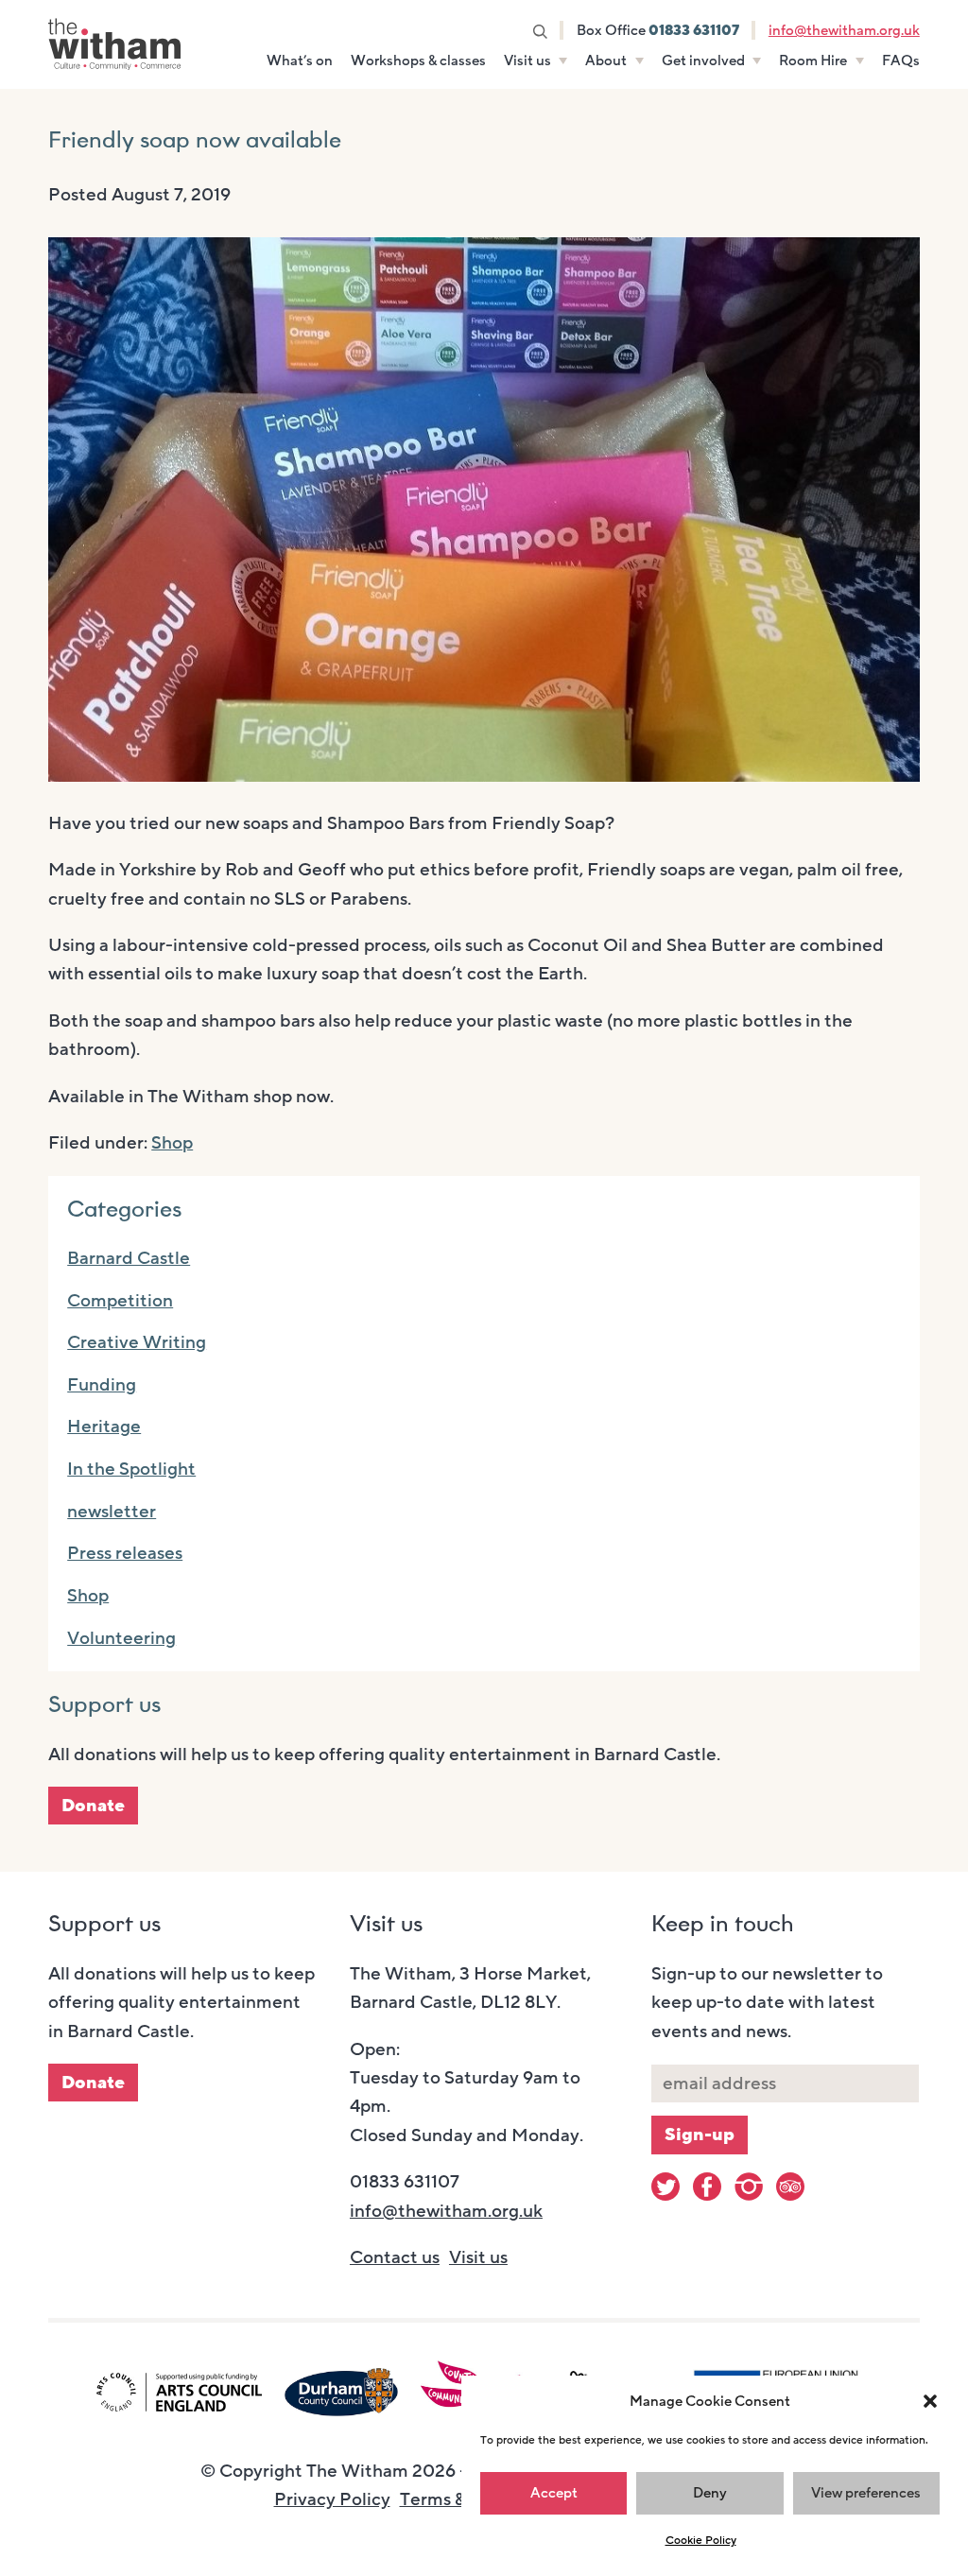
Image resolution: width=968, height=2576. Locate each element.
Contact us (395, 2257)
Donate (93, 1806)
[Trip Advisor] (790, 2187)
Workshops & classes (418, 61)
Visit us (527, 61)
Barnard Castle (129, 1258)
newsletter (112, 1512)
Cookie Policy (701, 2540)
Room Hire (813, 61)
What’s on (300, 61)
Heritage (104, 1426)
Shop (172, 1143)
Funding (102, 1385)
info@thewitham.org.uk (844, 30)
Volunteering (121, 1638)
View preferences (866, 2493)
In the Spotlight (131, 1469)
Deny (710, 2493)
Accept (554, 2493)
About (606, 61)
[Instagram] (749, 2187)
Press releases (125, 1553)
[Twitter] (665, 2187)
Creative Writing (137, 1342)
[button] (930, 2401)
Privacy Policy (332, 2499)
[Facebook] (707, 2187)
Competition (120, 1301)
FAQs (901, 61)
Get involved (703, 61)
